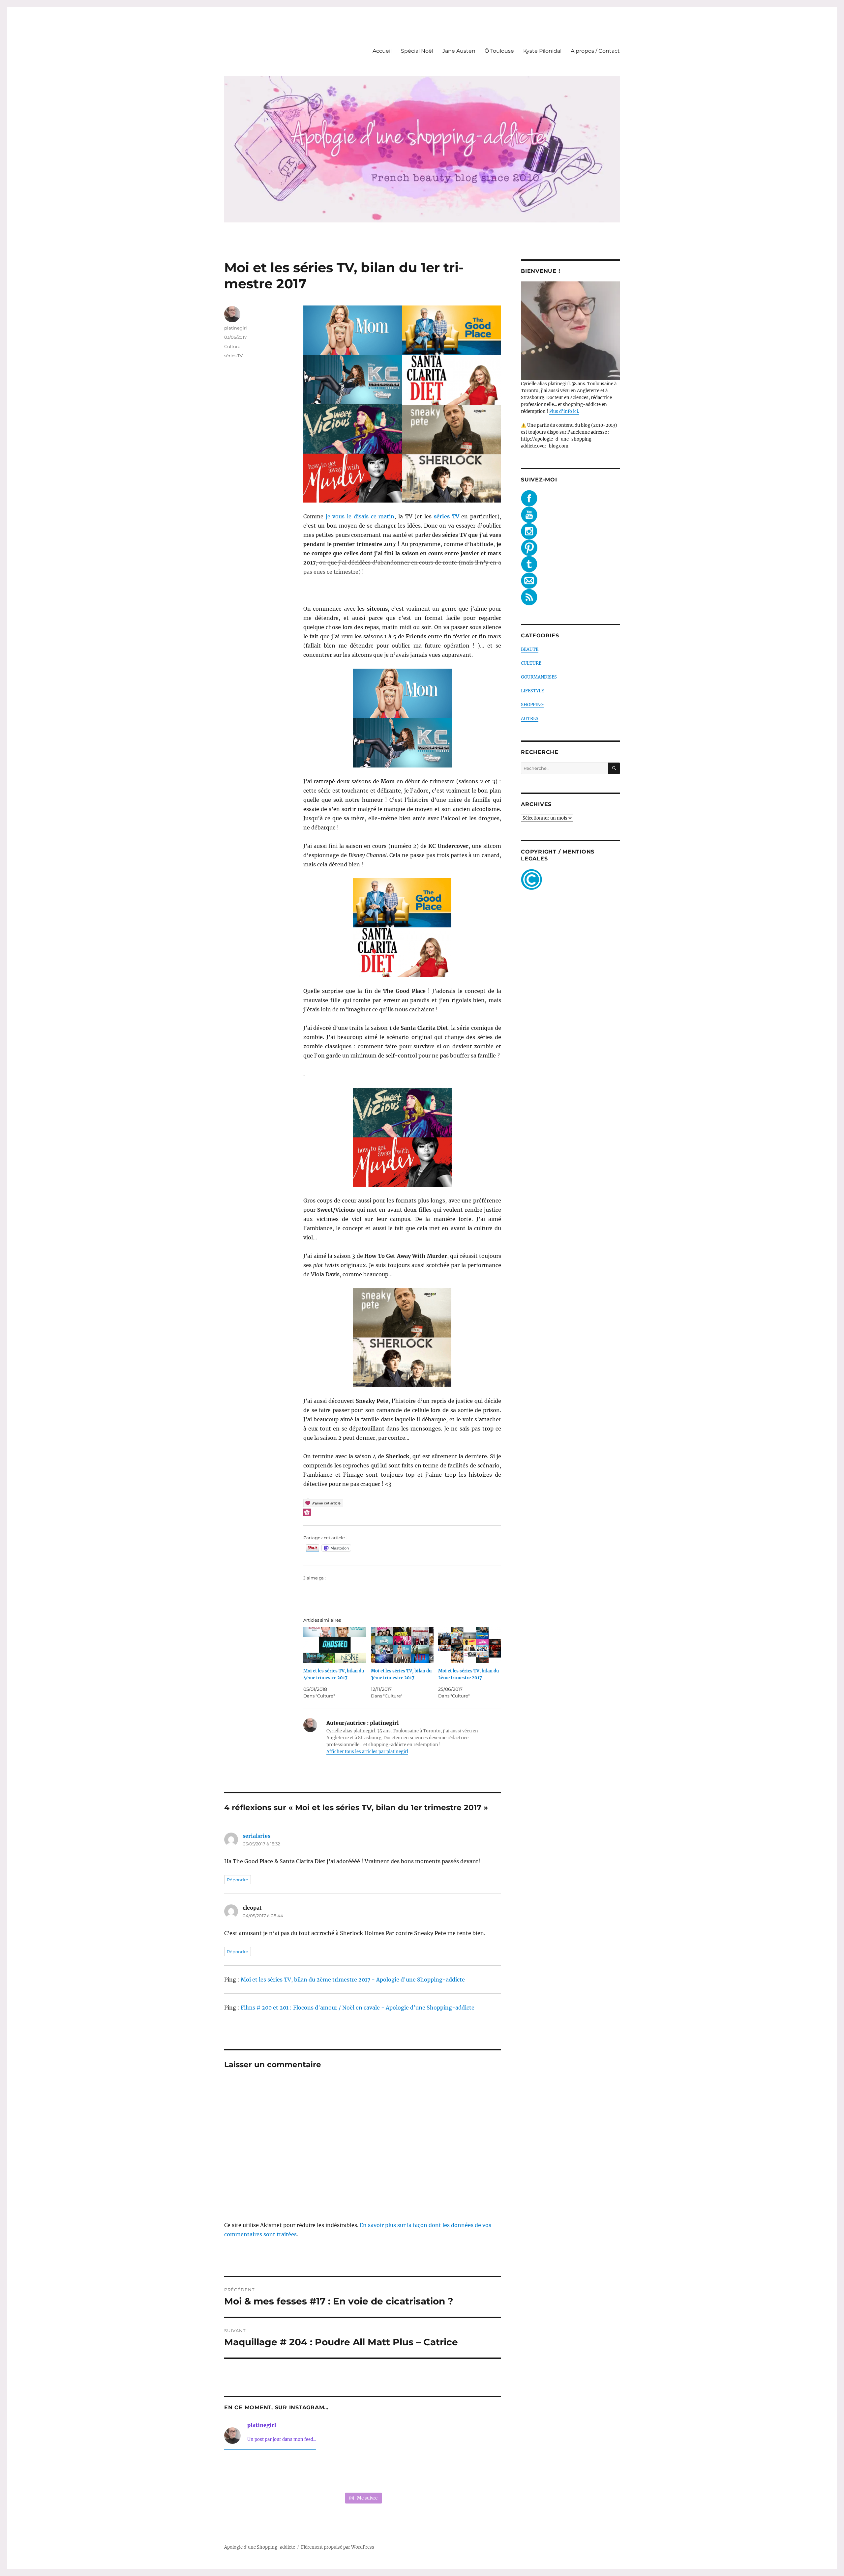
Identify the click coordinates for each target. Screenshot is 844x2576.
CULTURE (531, 663)
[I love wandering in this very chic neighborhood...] (363, 2472)
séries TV (233, 356)
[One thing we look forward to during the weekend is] (307, 2472)
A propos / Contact (595, 51)
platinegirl (236, 328)
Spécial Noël (417, 51)
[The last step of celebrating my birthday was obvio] (475, 2472)
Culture (232, 346)
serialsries (256, 1836)
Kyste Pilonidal (542, 51)
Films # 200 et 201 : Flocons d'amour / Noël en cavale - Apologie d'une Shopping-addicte (358, 2008)
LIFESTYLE (532, 691)
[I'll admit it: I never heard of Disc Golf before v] (251, 2472)
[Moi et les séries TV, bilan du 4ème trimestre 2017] (335, 1645)
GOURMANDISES (539, 677)
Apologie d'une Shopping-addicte (260, 2547)
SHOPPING (532, 705)
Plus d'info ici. (564, 411)
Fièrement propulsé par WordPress (338, 2547)
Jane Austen (459, 51)
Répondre (238, 1880)
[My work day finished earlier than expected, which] (419, 2472)
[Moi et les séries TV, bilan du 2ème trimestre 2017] (470, 1645)
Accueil (382, 51)
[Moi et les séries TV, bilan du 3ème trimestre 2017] (402, 1645)
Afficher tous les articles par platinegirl (367, 1752)
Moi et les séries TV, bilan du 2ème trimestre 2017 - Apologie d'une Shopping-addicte (353, 1980)
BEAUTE (530, 649)
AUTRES (530, 719)
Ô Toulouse (499, 51)
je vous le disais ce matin (360, 516)
